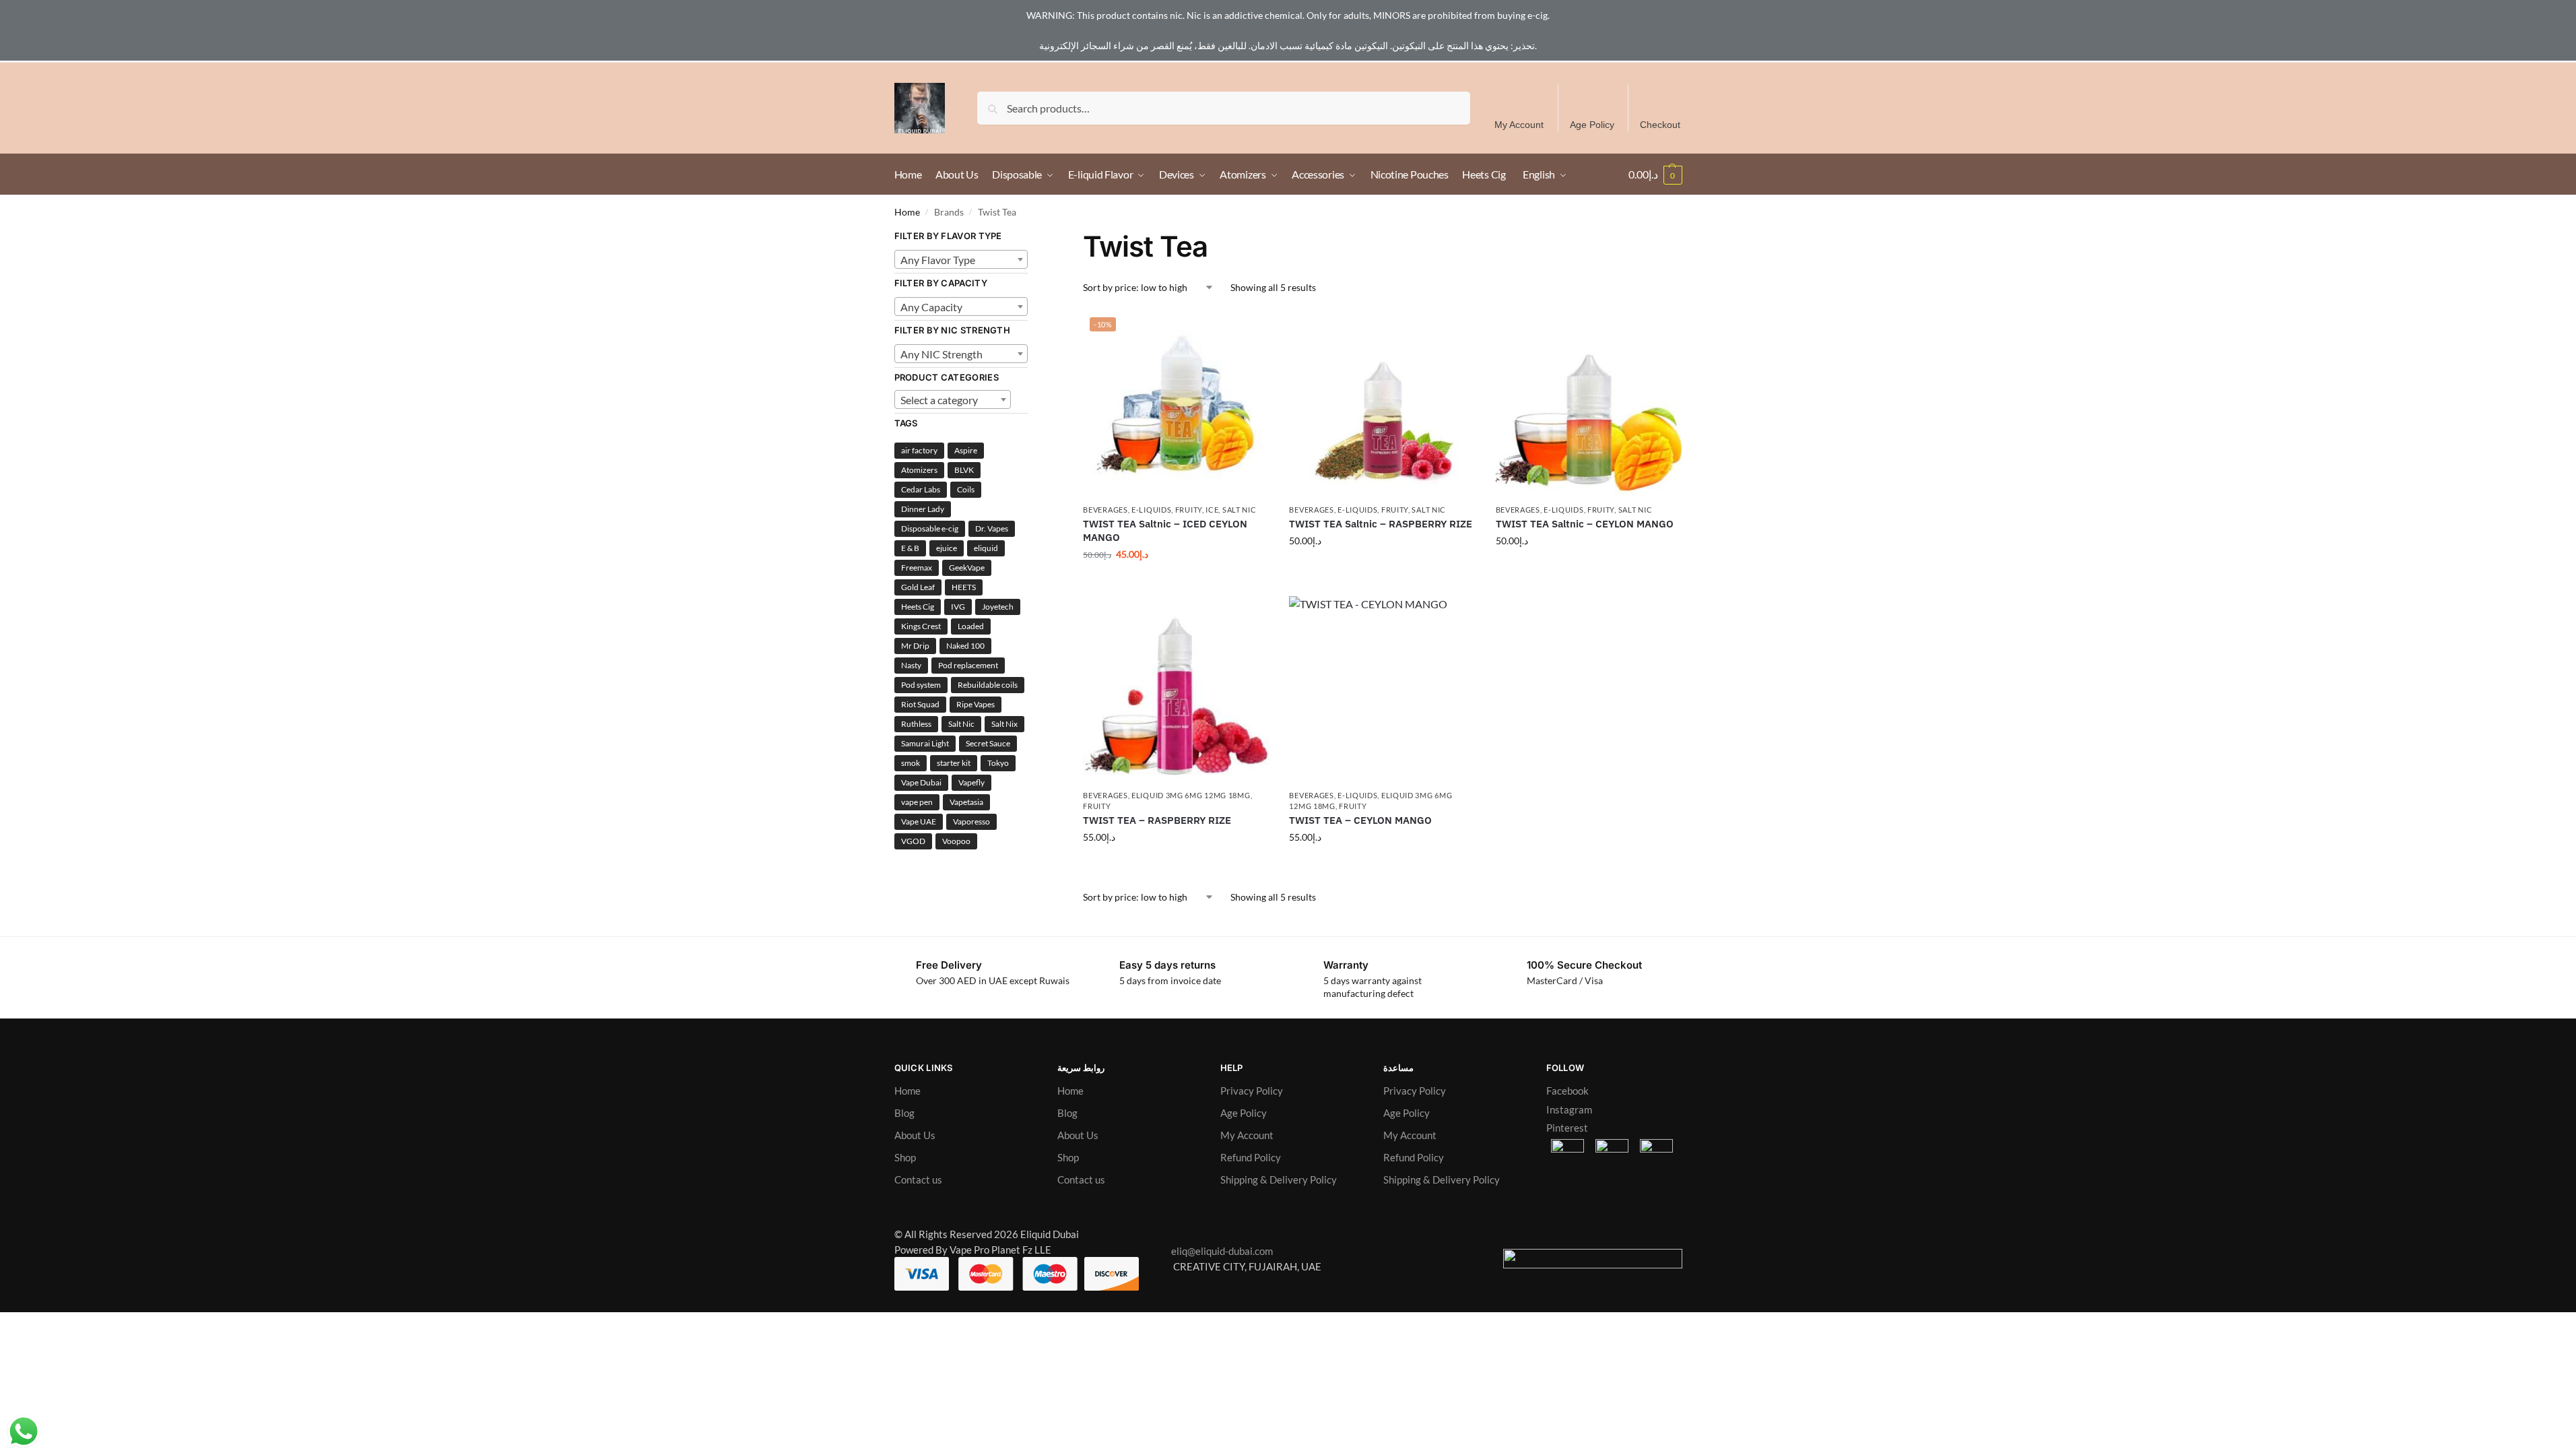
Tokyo (998, 763)
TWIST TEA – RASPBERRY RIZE (1157, 820)
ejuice (947, 548)
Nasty (911, 665)
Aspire (966, 450)
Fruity (1189, 510)
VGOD (913, 841)
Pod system (921, 685)
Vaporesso (971, 821)
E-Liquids (1151, 510)
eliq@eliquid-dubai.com (1219, 1251)
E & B (910, 548)
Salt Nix (1004, 724)
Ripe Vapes (976, 704)
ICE (1212, 510)
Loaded (971, 626)
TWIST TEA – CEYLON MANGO (1360, 820)
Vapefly (971, 782)
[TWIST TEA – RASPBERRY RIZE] (1176, 689)
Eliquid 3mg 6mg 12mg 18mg (1191, 795)
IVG (958, 607)
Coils (966, 489)
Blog (904, 1113)
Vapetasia (966, 802)
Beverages (1105, 510)
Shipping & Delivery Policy (1279, 1179)
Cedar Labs (921, 489)
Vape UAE (919, 821)
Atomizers (919, 470)
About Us (915, 1135)
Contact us (918, 1179)
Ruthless (916, 724)
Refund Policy (1251, 1157)
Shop (905, 1157)
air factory (919, 450)
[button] (1655, 174)
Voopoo (956, 841)
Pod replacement (968, 665)
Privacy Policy (1252, 1091)
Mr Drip (915, 646)
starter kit (954, 763)
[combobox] (961, 259)
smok (911, 763)
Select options (1176, 582)
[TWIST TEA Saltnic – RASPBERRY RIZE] (1382, 403)
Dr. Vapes (992, 528)
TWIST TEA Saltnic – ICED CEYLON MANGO (1165, 530)
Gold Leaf (918, 587)
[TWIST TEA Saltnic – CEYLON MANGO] (1589, 403)
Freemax (917, 568)
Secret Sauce (988, 743)
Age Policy (1592, 125)
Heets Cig (918, 607)
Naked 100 (965, 646)
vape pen (917, 802)
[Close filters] (1032, 237)
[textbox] (961, 260)
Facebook (1567, 1091)
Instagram (1569, 1109)
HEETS (964, 587)
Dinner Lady (923, 509)
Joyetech (998, 607)
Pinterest (1567, 1128)
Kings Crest (921, 626)
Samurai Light (925, 743)
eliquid (986, 548)
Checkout (1660, 125)
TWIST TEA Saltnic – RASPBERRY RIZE (1381, 524)
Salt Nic (1240, 510)
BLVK (964, 470)
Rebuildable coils (988, 685)
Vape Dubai (921, 782)
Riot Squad (920, 704)
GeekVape (967, 568)
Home (907, 212)
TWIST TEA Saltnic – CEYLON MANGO (1585, 524)
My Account (1519, 125)
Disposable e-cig (930, 528)
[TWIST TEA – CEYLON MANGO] (1382, 689)
